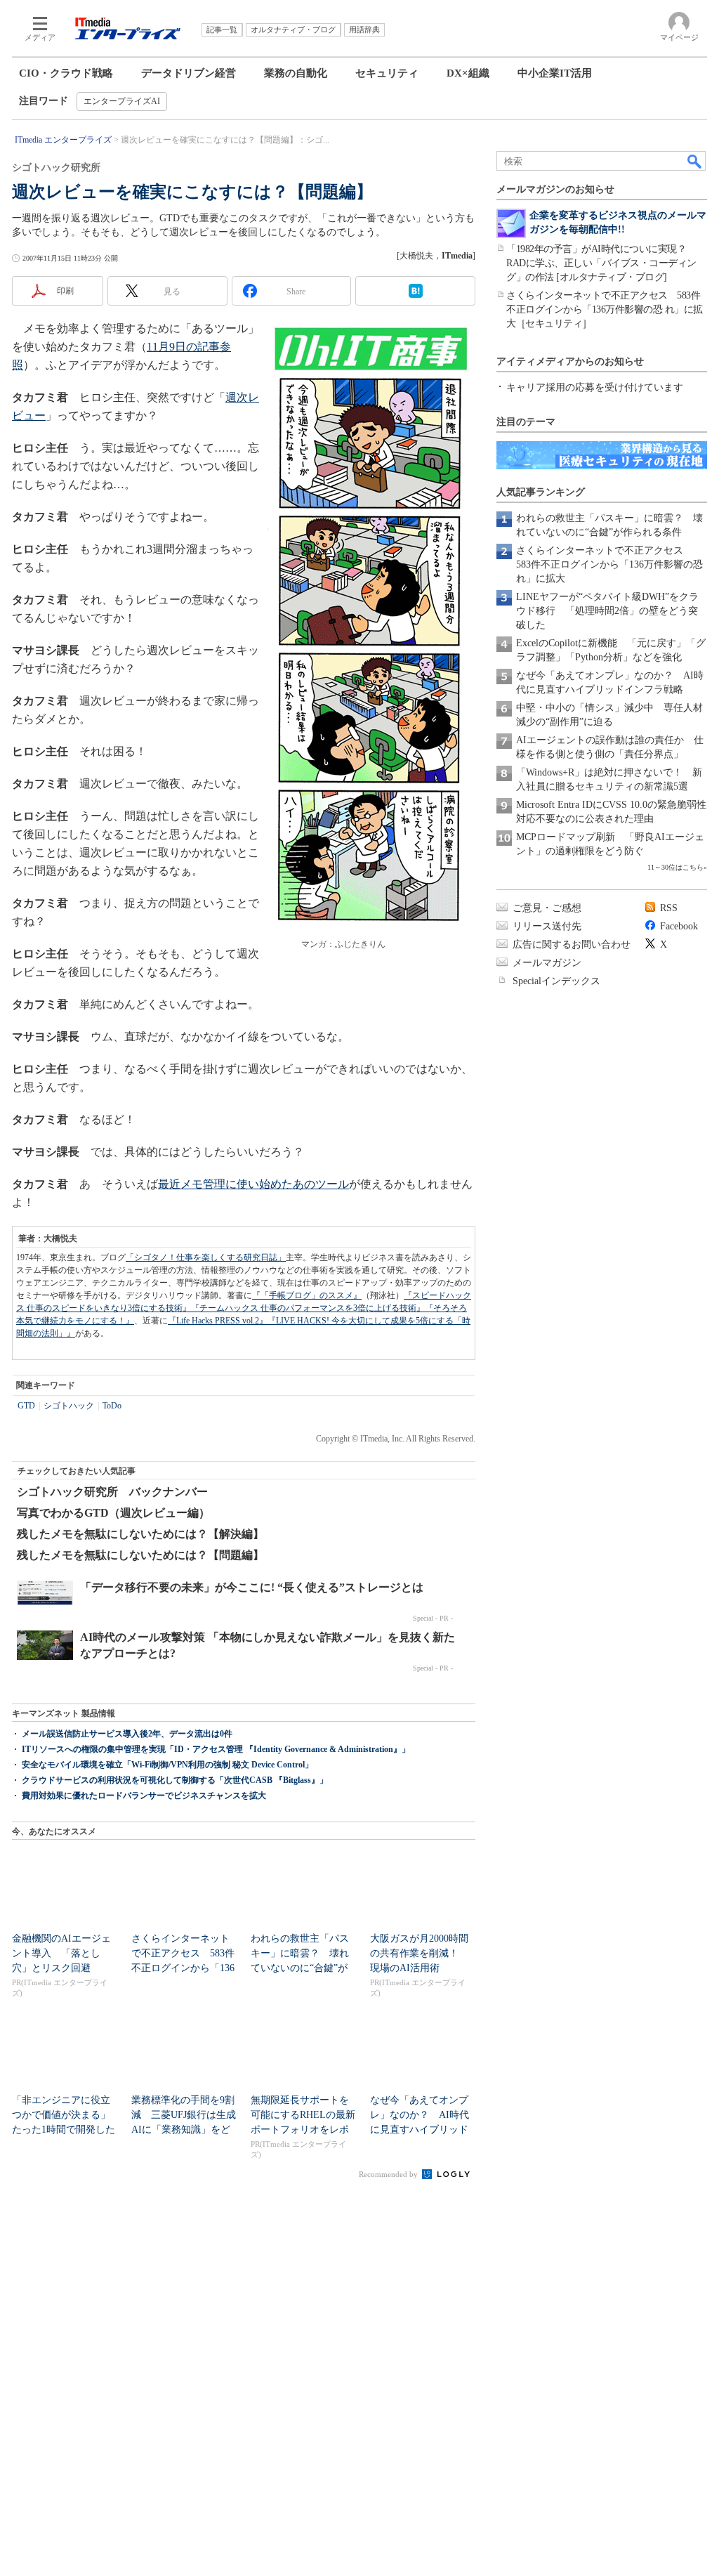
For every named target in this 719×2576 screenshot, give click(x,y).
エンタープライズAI (122, 101)
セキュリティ (387, 73)
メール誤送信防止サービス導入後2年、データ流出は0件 (127, 1734)
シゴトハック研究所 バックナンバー (112, 1492)
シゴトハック (69, 1406)
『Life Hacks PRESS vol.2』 (218, 1321)
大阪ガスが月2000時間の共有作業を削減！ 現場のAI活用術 (419, 1953)
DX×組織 (468, 73)
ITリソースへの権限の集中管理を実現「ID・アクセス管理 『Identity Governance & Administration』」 (216, 1749)
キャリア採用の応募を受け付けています (595, 387)
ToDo (112, 1406)
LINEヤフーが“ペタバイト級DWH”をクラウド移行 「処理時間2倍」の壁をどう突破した (607, 611)
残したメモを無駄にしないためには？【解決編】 (140, 1534)
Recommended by (389, 2174)
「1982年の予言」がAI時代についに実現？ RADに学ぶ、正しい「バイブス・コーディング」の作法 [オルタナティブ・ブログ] (601, 263)
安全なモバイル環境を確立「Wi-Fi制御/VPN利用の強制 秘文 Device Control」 (167, 1765)
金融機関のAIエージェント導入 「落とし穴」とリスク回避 (61, 1953)
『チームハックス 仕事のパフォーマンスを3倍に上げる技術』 (308, 1308)
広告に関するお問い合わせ (572, 944)
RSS (669, 908)
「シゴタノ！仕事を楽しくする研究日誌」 (206, 1257)
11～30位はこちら (675, 867)
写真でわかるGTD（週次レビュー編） (113, 1513)
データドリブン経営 (189, 73)
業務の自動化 (296, 73)
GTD (26, 1406)
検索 (695, 161)
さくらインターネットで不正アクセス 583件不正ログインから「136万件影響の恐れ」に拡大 (609, 564)
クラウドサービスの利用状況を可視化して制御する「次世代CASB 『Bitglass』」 (175, 1780)
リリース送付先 (547, 926)
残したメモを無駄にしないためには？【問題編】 (140, 1555)
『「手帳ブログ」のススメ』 (307, 1295)
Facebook (679, 926)
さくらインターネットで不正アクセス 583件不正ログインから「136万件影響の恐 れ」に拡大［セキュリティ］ (605, 309)
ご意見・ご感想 (547, 908)
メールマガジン (547, 963)
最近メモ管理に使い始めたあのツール (253, 1184)
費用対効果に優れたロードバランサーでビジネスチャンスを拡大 (144, 1796)
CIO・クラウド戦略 (66, 73)
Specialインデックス (556, 981)
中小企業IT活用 (555, 73)
